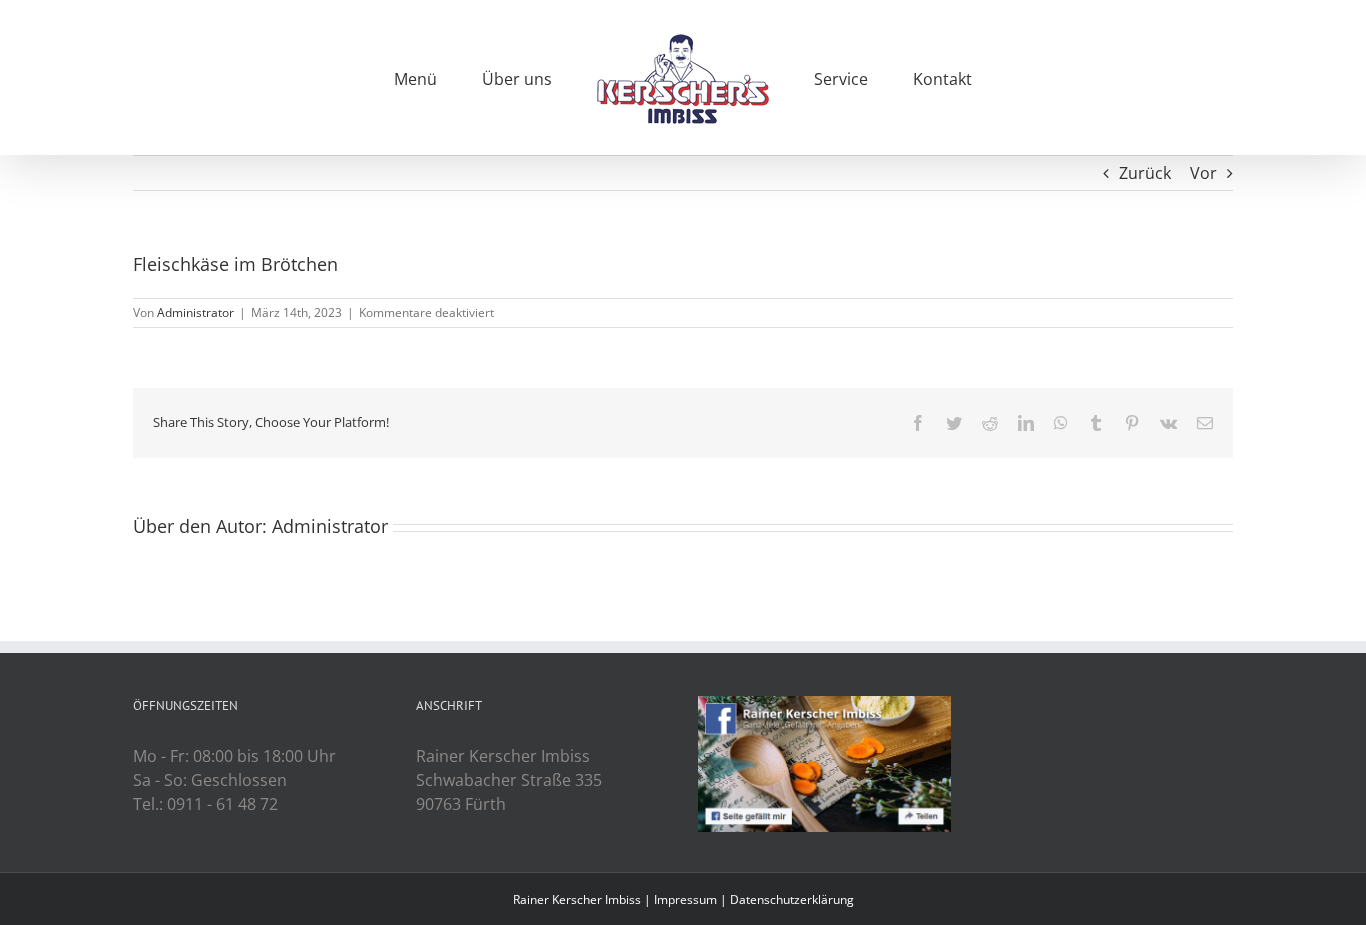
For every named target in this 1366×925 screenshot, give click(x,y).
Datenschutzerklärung (792, 899)
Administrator (195, 312)
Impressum (685, 899)
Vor (1203, 173)
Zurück (1145, 173)
